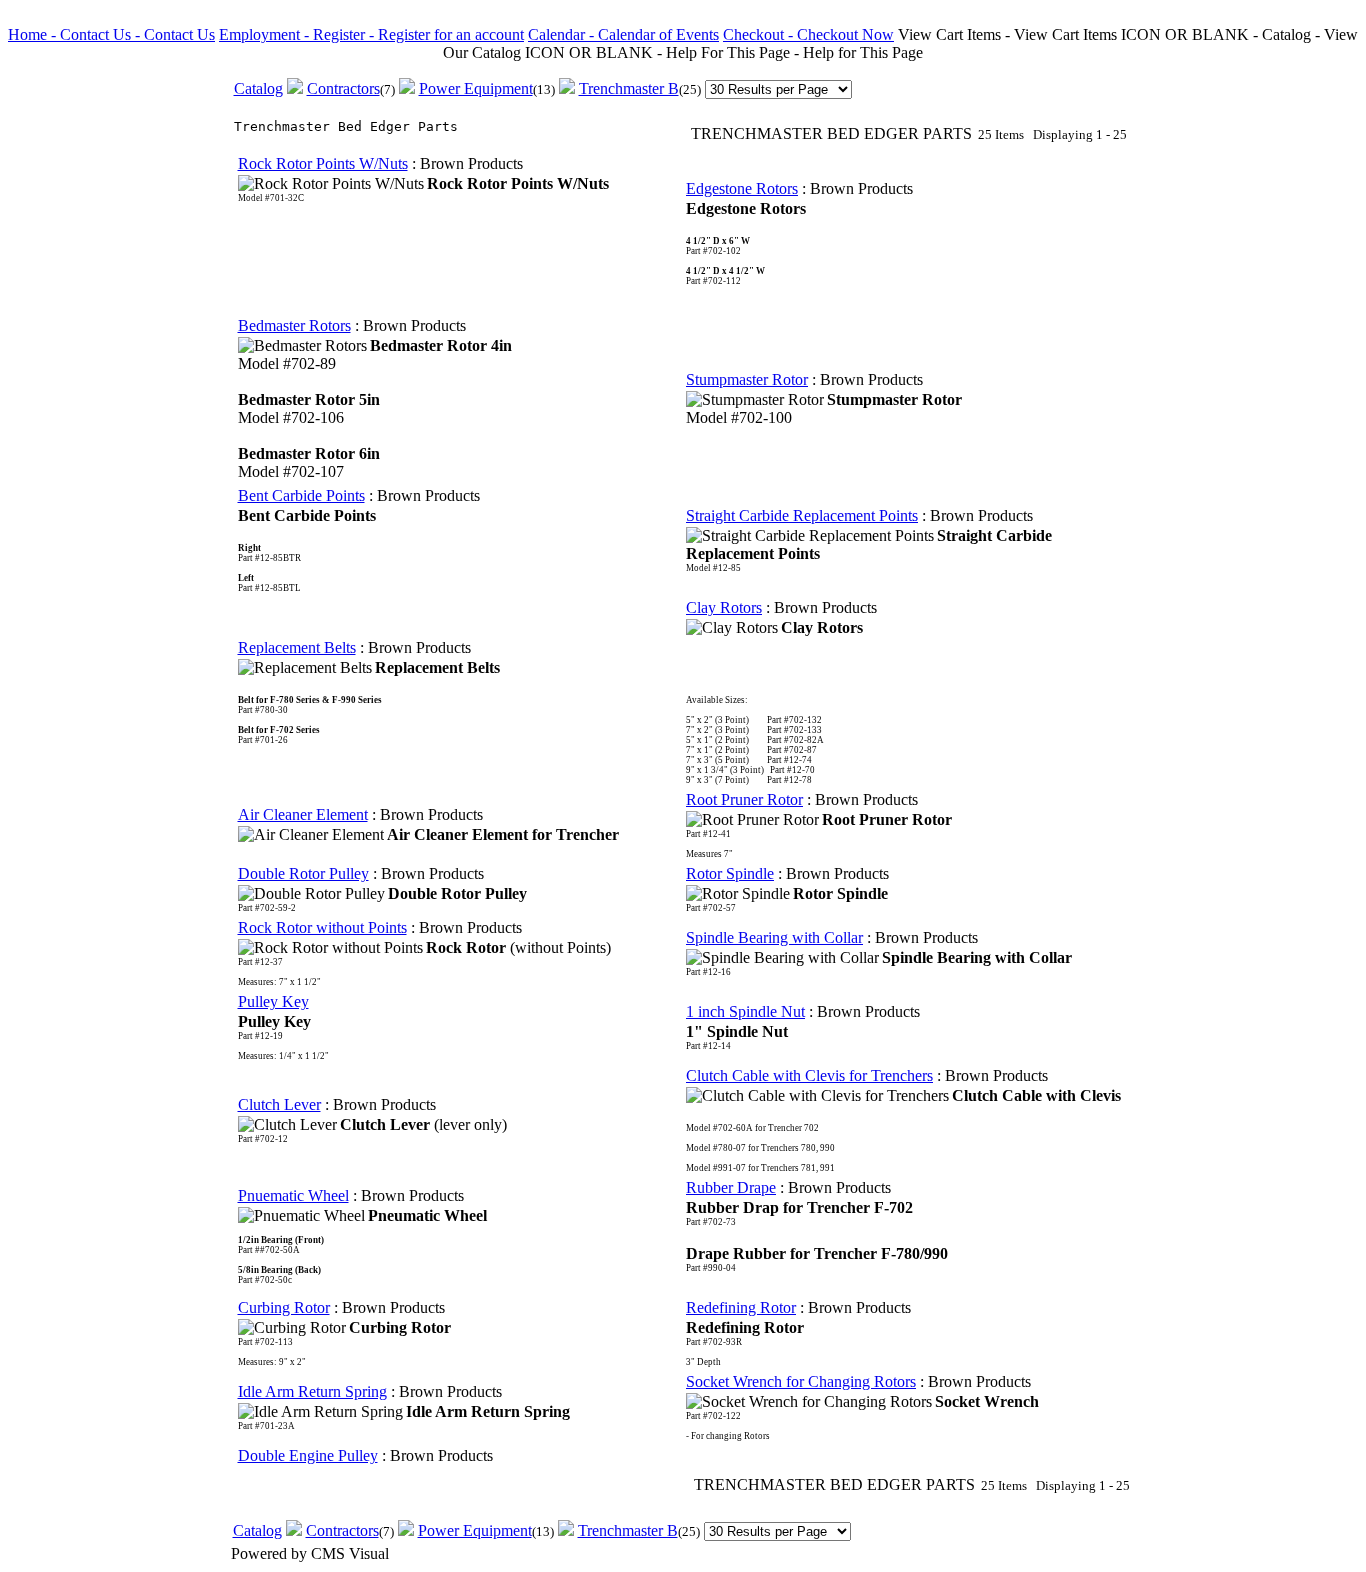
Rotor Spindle (730, 873)
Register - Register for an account (418, 34)
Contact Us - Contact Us (137, 34)
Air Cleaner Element (303, 814)
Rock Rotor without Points (322, 927)
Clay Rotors (724, 607)
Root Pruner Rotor (744, 799)
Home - (34, 34)
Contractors (343, 88)
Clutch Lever (279, 1104)
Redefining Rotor (741, 1307)
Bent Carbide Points (301, 495)
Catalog (258, 88)
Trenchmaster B (629, 88)
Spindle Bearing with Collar (774, 937)
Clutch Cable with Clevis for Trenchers (809, 1075)
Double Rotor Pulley (303, 873)
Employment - (266, 34)
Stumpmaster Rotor (747, 379)
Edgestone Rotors (742, 188)
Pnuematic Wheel (293, 1195)
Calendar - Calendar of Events (623, 34)
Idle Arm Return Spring (312, 1391)
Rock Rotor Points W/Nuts (323, 163)
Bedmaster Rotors (294, 325)
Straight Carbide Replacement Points (802, 515)
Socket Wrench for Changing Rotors (801, 1381)
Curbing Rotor (284, 1307)
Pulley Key (273, 1001)
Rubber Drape (731, 1187)
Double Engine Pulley (308, 1455)
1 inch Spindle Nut (745, 1011)
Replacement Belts (297, 647)
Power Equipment (476, 88)
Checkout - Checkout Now (808, 34)
